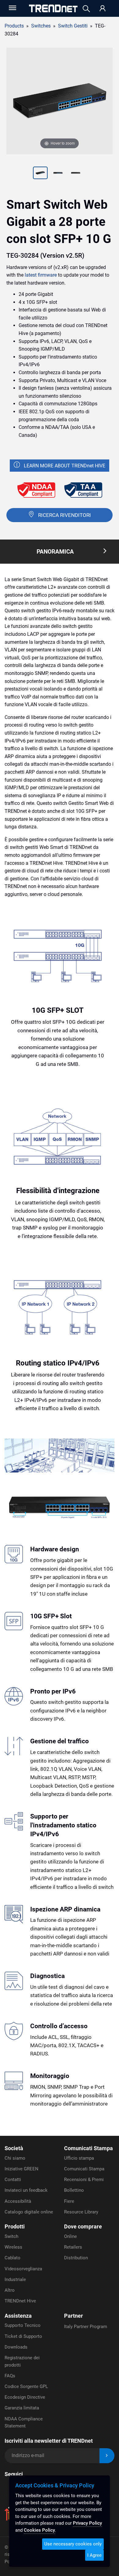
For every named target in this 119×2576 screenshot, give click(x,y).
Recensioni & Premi (84, 2180)
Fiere (69, 2201)
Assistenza (18, 2316)
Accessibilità (18, 2201)
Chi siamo (15, 2158)
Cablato (13, 2258)
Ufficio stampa (79, 2158)
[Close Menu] (12, 8)
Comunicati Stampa (88, 2148)
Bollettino (74, 2190)
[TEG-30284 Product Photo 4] (76, 174)
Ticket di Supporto (23, 2336)
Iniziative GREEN (22, 2169)
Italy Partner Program (86, 2327)
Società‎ (14, 2148)
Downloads (16, 2347)
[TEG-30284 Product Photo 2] (40, 174)
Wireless (13, 2247)
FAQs (10, 2376)
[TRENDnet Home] (53, 8)
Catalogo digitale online (29, 2212)
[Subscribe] (107, 2456)
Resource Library (81, 2212)
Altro (10, 2290)
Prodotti (15, 2226)
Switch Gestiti (73, 26)
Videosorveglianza (23, 2269)
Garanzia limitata (22, 2408)
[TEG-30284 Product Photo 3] (58, 174)
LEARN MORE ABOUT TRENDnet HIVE (65, 466)
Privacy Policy (87, 2523)
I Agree (94, 2555)
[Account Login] (103, 9)
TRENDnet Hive (20, 2301)
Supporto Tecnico (23, 2325)
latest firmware (41, 275)
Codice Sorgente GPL (26, 2386)
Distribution (76, 2258)
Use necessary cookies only (73, 2544)
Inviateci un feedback (26, 2190)
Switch (11, 2236)
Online (70, 2236)
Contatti (13, 2180)
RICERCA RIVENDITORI (65, 515)
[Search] (86, 9)
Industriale (15, 2279)
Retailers (73, 2247)
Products (14, 26)
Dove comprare (83, 2226)
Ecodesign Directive (25, 2397)
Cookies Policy (39, 2530)
